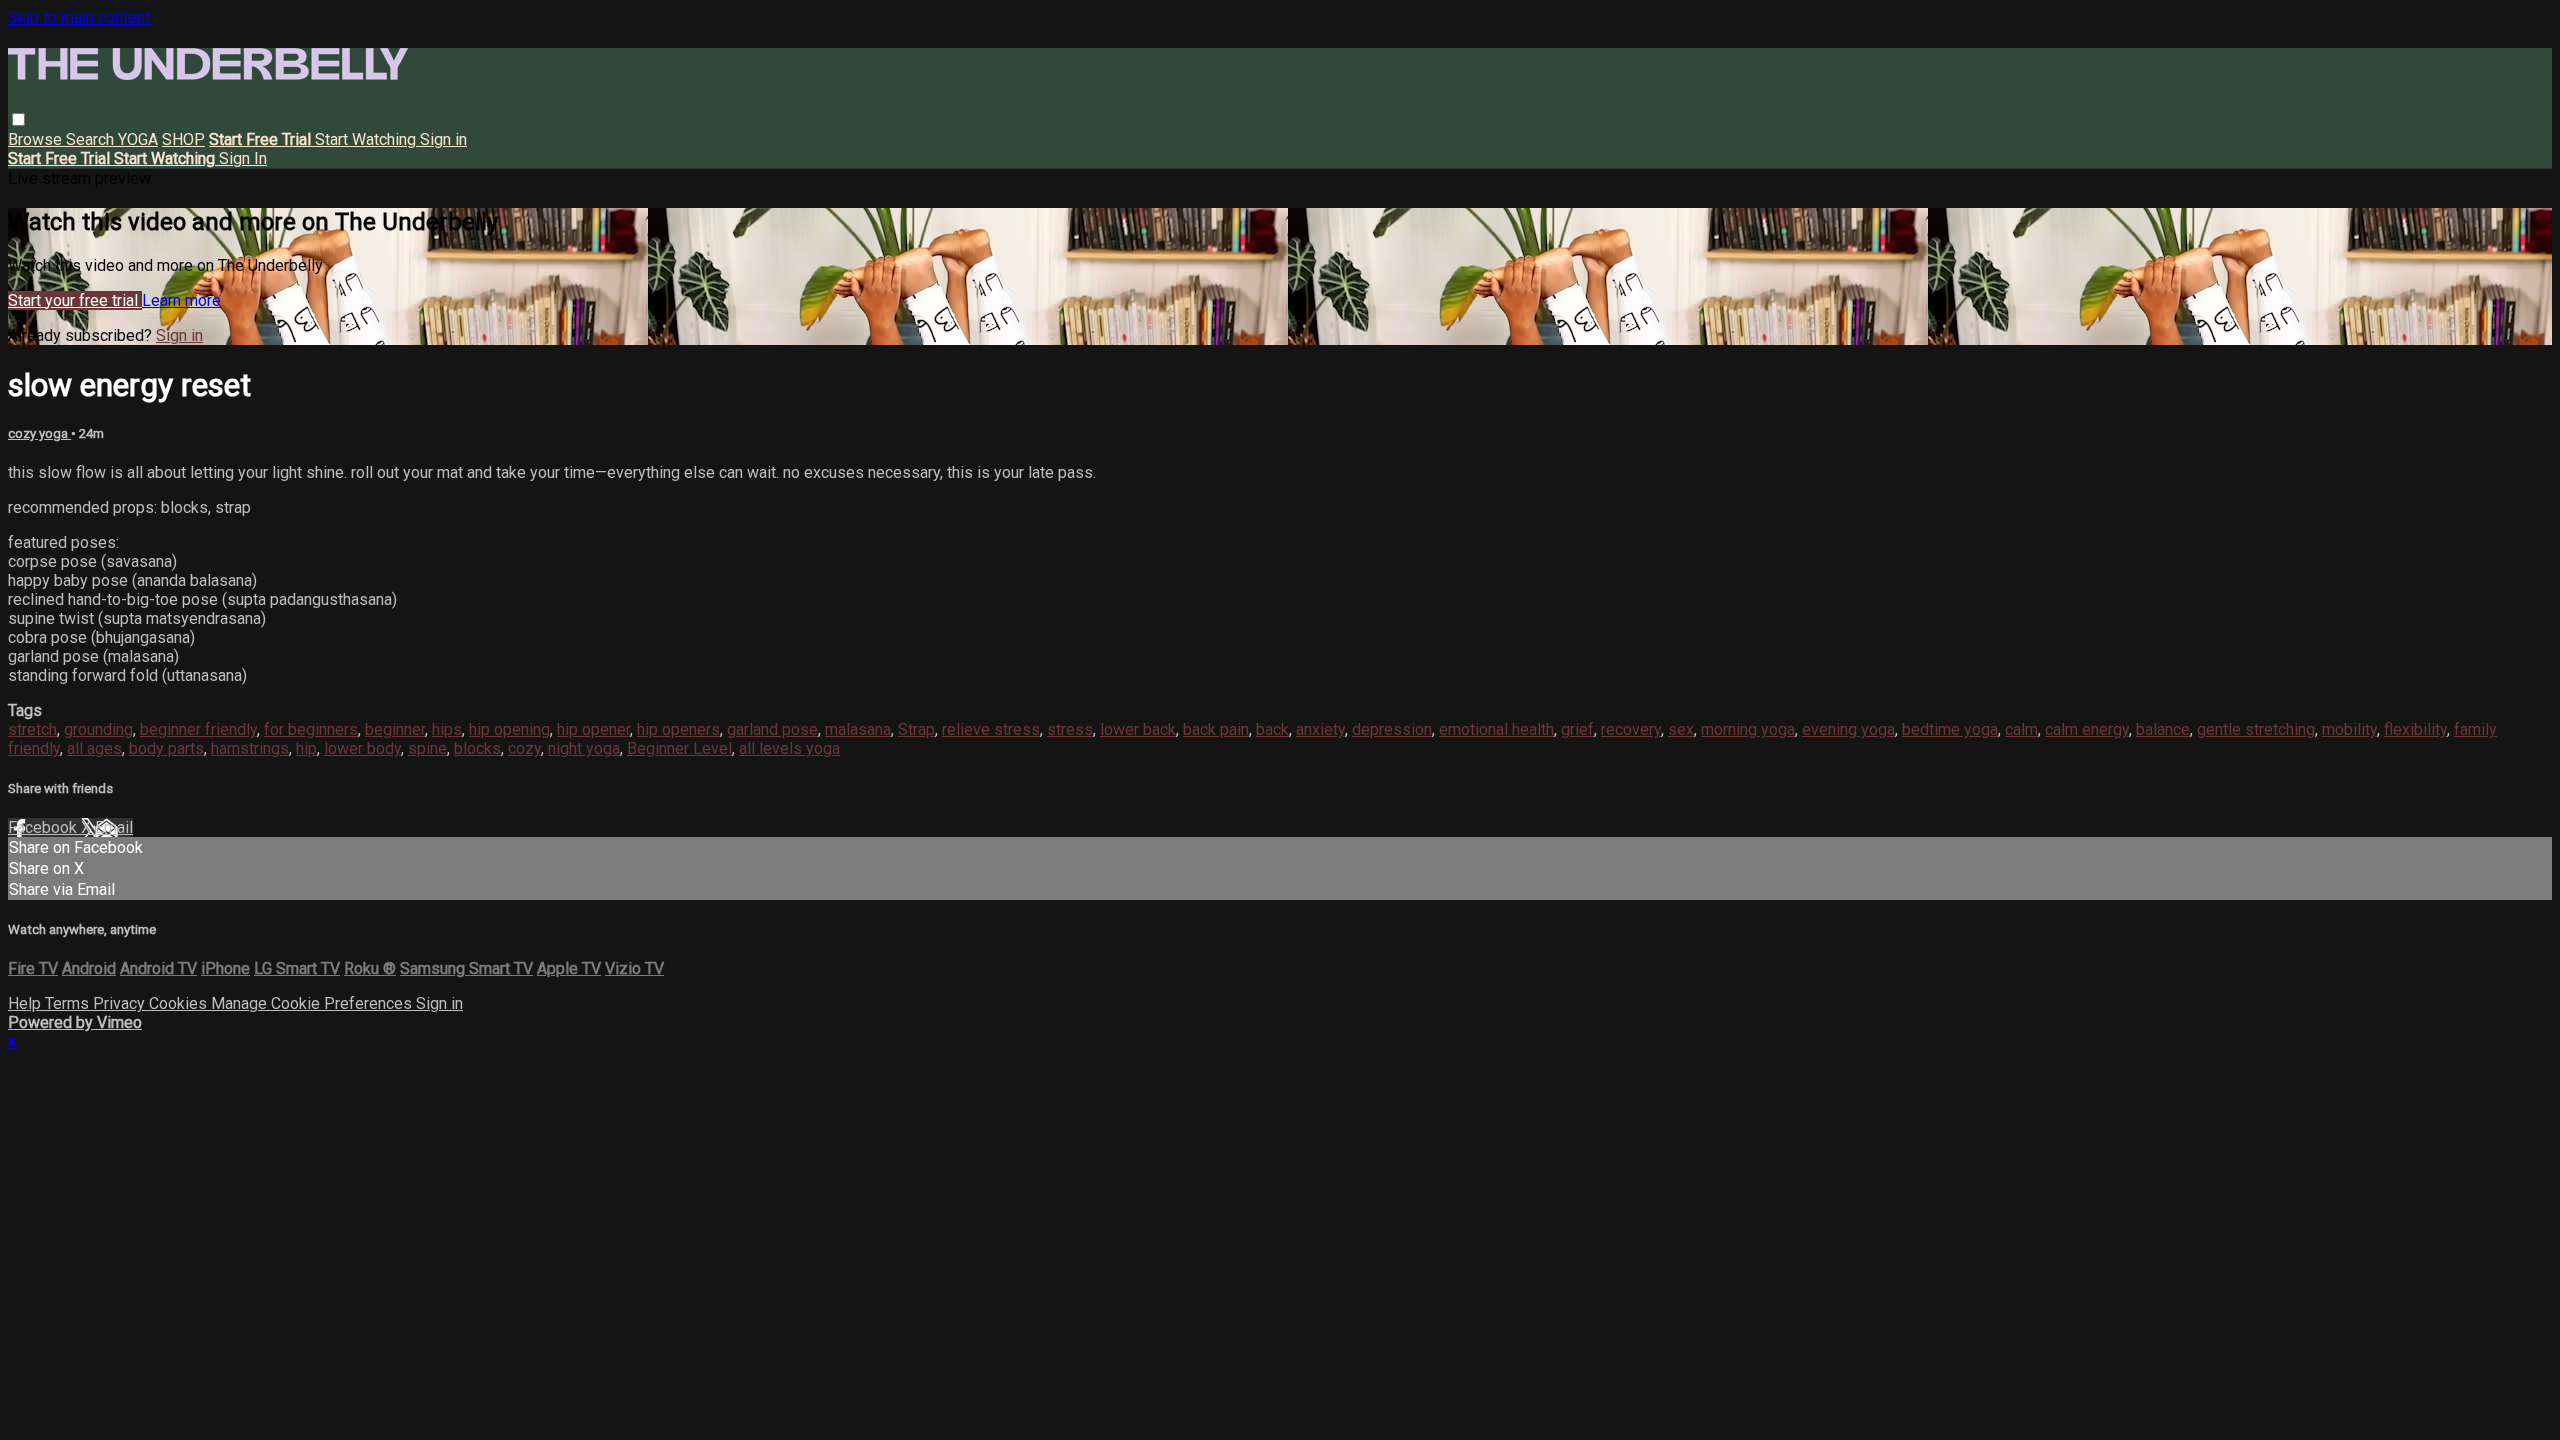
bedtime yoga (1950, 729)
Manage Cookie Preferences (313, 1003)
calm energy (2087, 729)
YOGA (138, 139)
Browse (37, 139)
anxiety (1320, 729)
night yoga (584, 748)
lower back (1138, 729)
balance (2163, 729)
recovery (1631, 729)
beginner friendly (198, 729)
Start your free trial (75, 300)
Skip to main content (79, 17)
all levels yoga (789, 748)
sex (1681, 729)
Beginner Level (679, 748)
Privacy (121, 1003)
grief (1577, 729)
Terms (69, 1003)
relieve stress (991, 729)
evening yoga (1848, 729)
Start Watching (367, 139)
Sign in (443, 139)
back (1272, 729)
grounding (98, 729)
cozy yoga (39, 433)
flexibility (2415, 729)
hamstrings (250, 748)
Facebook (44, 827)
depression (1392, 729)
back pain (1216, 729)
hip (306, 748)
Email (114, 827)
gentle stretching (2256, 729)
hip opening (509, 729)
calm (2021, 729)
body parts (166, 748)
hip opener (593, 729)
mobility (2349, 729)
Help (26, 1003)
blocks (477, 748)
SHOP (183, 139)
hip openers (678, 729)
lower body (362, 748)
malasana (858, 729)
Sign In (243, 158)
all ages (94, 748)
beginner (395, 729)
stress (1070, 729)
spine (427, 748)
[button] (18, 119)
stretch (32, 729)
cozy (524, 748)
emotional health (1496, 729)
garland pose (772, 729)
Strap (916, 729)
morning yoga (1748, 729)
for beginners (311, 729)
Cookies (180, 1003)
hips (447, 729)
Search (92, 139)
